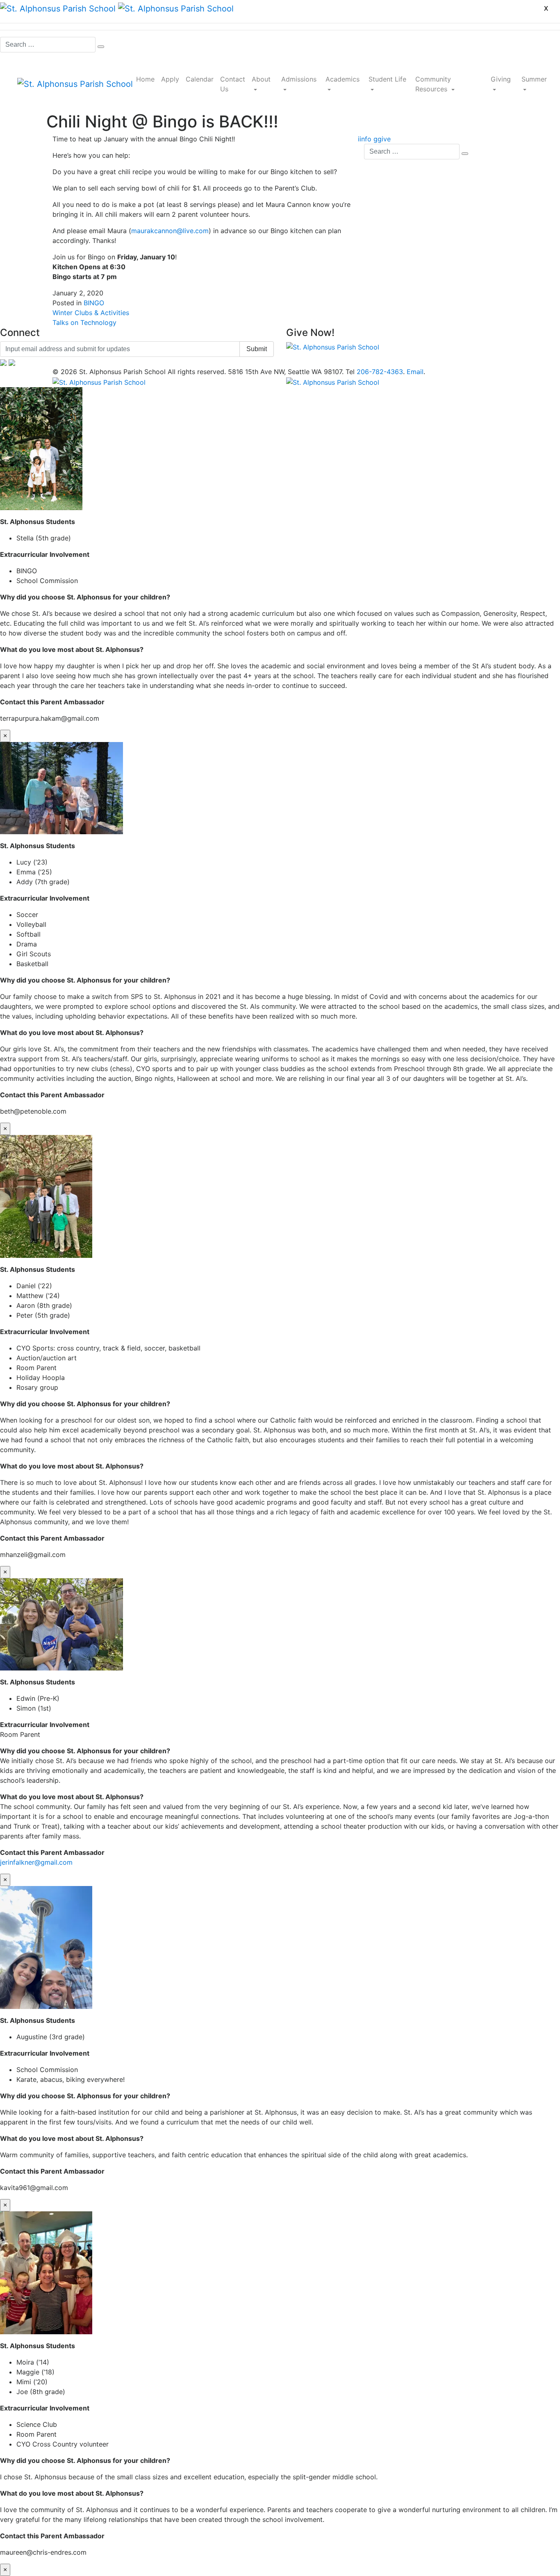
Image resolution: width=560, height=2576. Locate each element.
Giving (501, 79)
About (261, 79)
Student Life (387, 79)
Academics (343, 79)
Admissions (299, 79)
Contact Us (233, 84)
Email (415, 372)
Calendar (200, 79)
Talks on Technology (84, 322)
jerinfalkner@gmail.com (36, 1862)
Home (145, 79)
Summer (534, 79)
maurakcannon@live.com (170, 231)
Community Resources (433, 84)
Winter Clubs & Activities (91, 313)
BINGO (94, 303)
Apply (170, 79)
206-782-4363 (380, 372)
